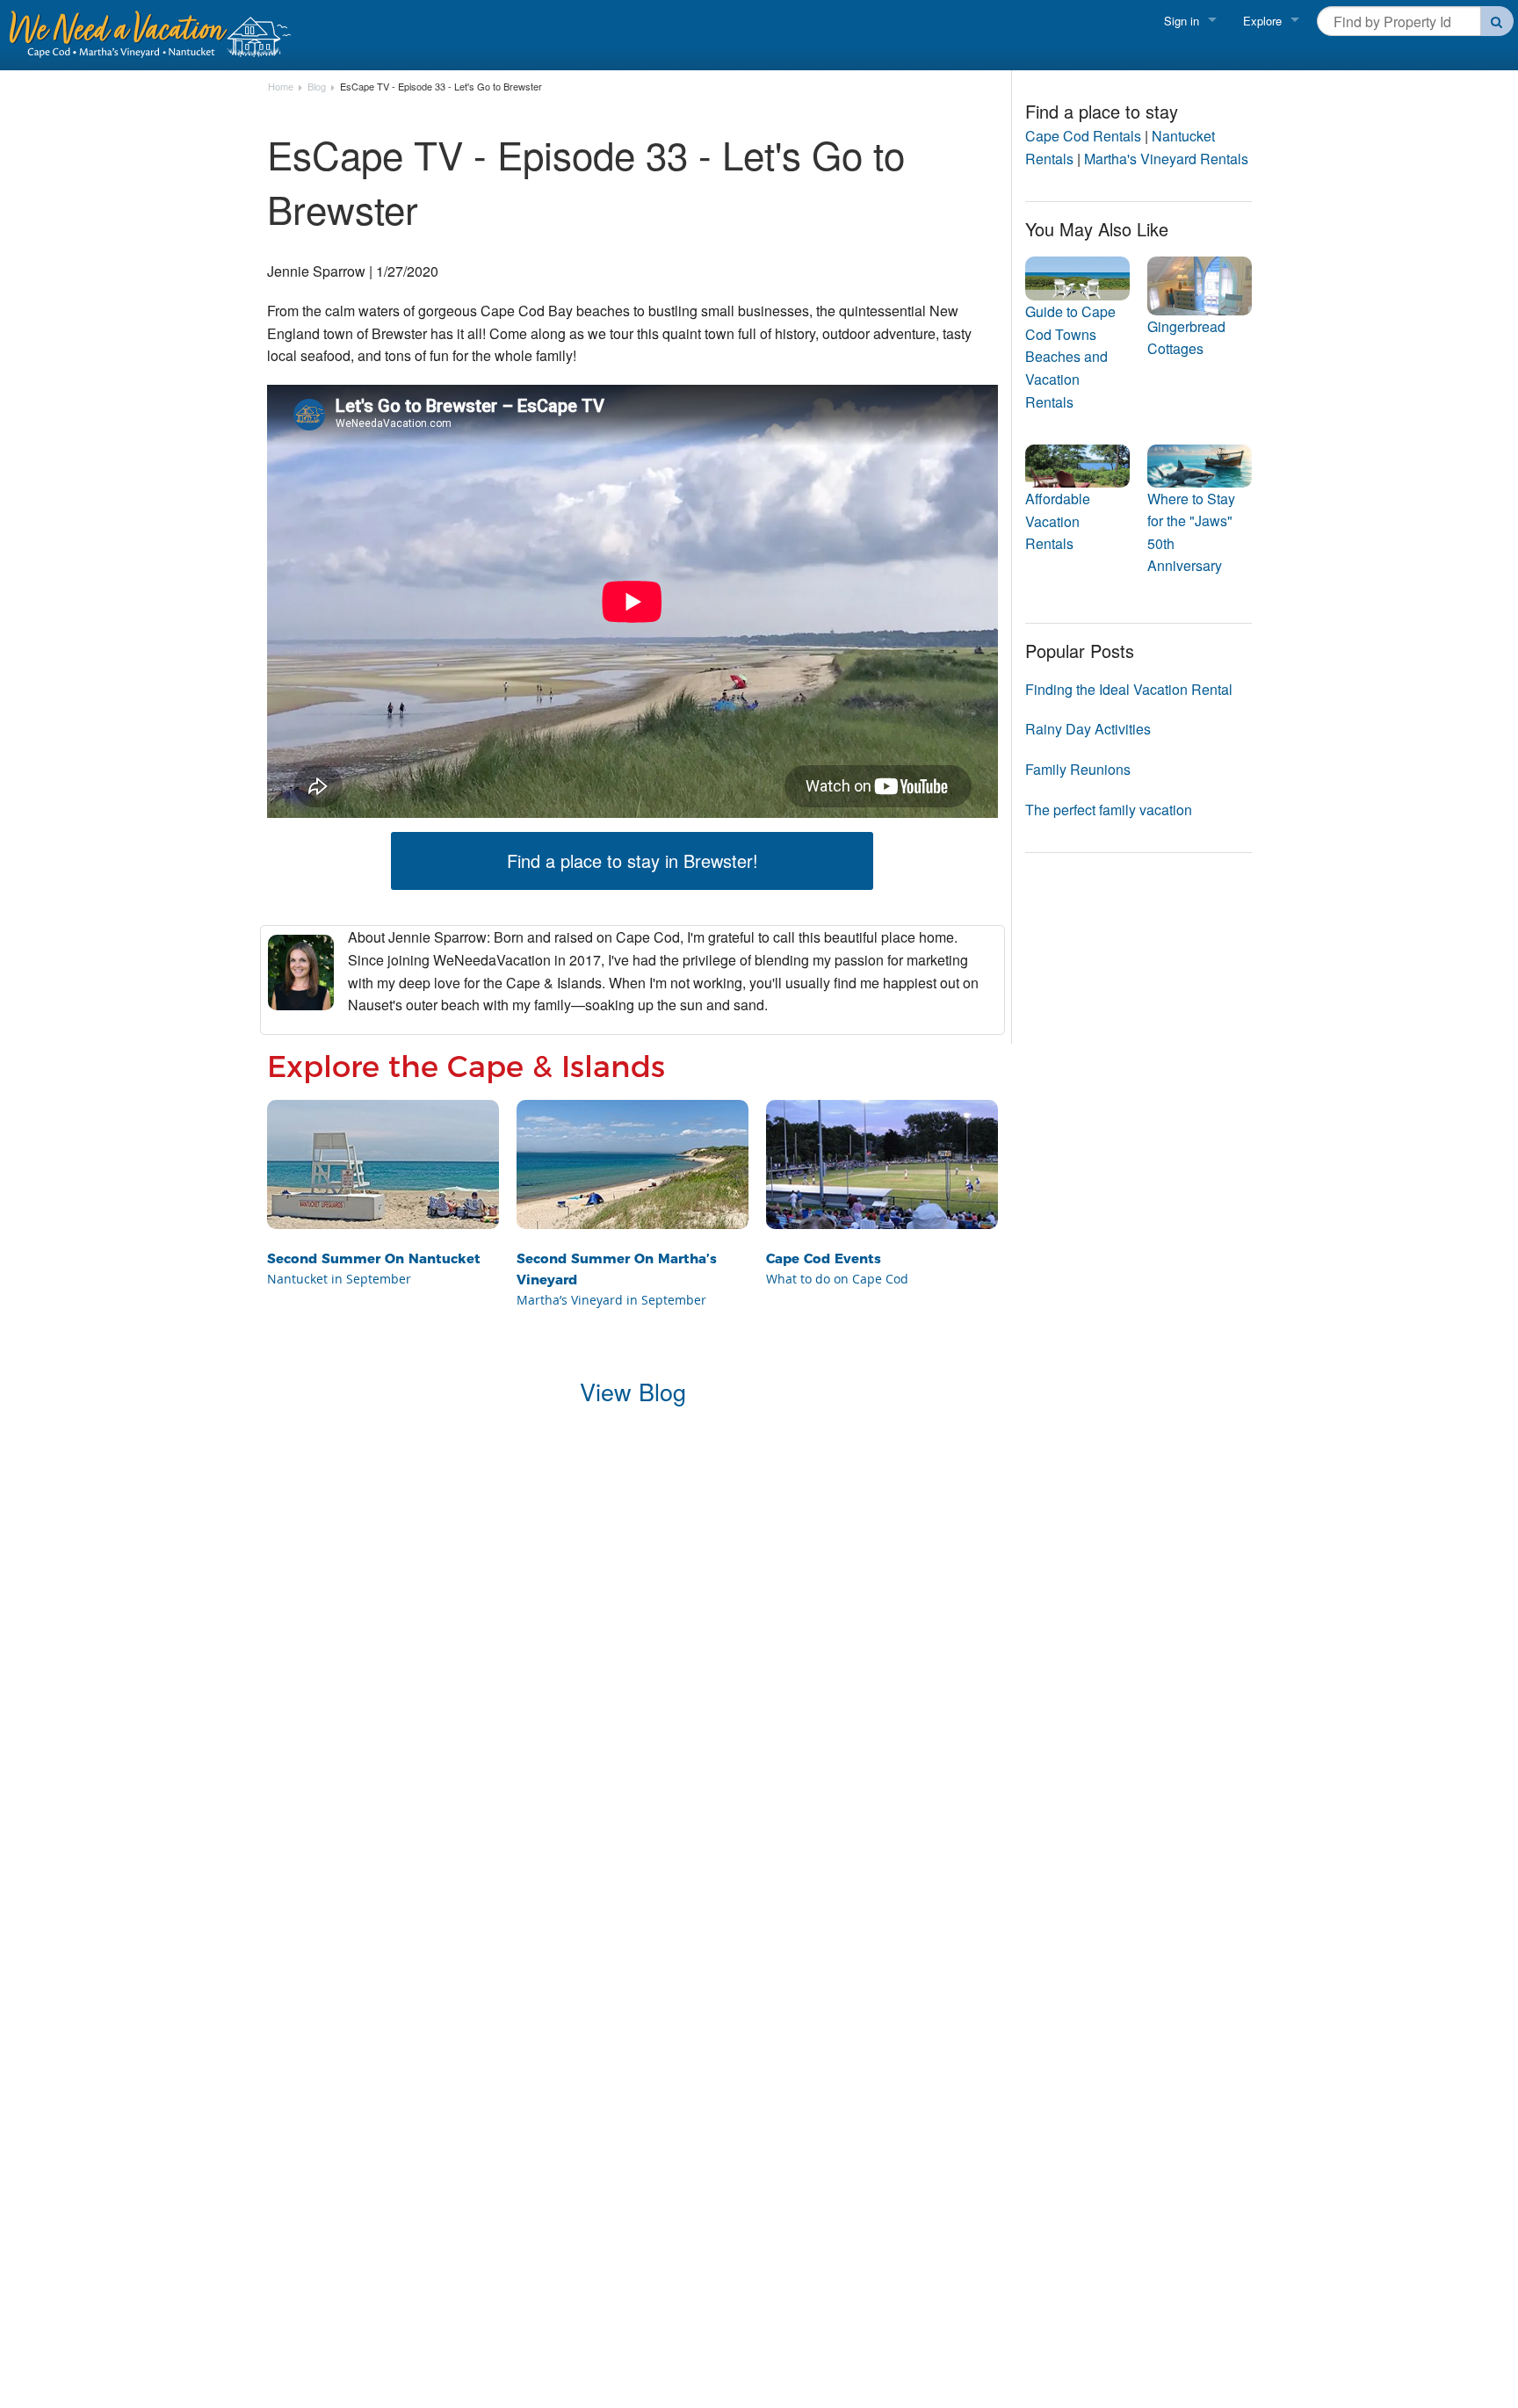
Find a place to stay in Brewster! (632, 861)
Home (281, 87)
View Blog (633, 1391)
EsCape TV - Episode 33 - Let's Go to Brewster (441, 87)
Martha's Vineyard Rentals (1166, 159)
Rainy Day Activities (1088, 729)
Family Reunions (1078, 769)
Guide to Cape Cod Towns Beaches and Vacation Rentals (1070, 356)
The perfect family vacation (1109, 810)
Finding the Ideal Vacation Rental (1129, 689)
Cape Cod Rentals (1083, 136)
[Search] (1497, 21)
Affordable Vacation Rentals (1058, 521)
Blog (317, 87)
